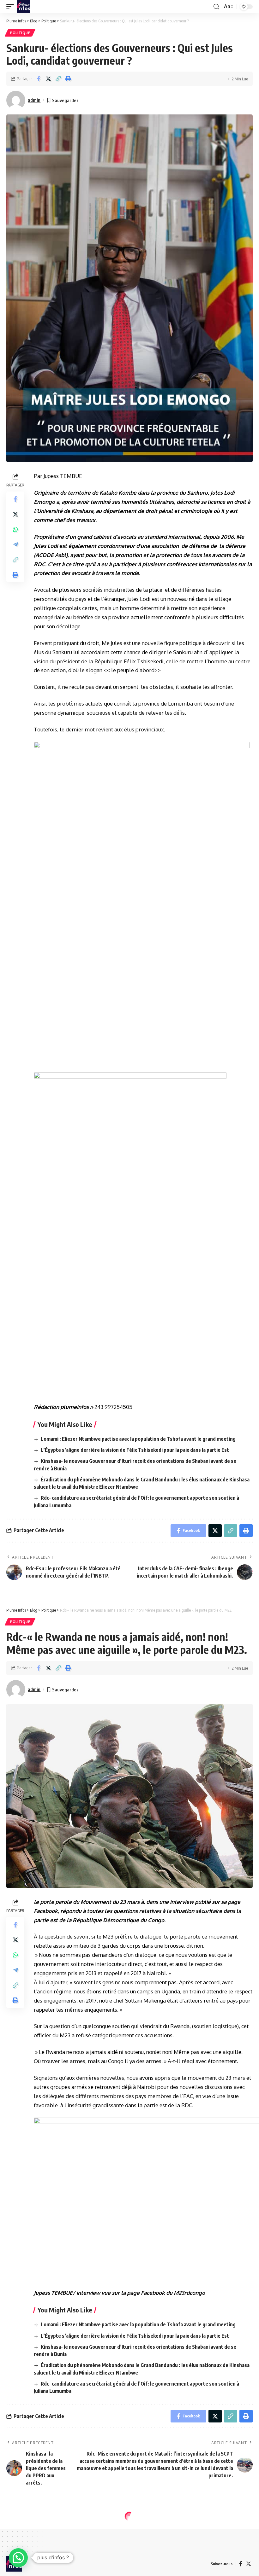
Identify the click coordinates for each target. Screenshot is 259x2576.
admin (34, 100)
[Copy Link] (58, 79)
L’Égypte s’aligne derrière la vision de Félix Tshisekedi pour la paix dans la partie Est (135, 1450)
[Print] (68, 79)
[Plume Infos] (24, 7)
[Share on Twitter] (48, 79)
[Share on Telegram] (15, 544)
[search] (216, 7)
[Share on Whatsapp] (15, 529)
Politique (20, 33)
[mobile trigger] (12, 7)
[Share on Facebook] (39, 79)
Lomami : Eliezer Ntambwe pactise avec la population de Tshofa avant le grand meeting (138, 1439)
